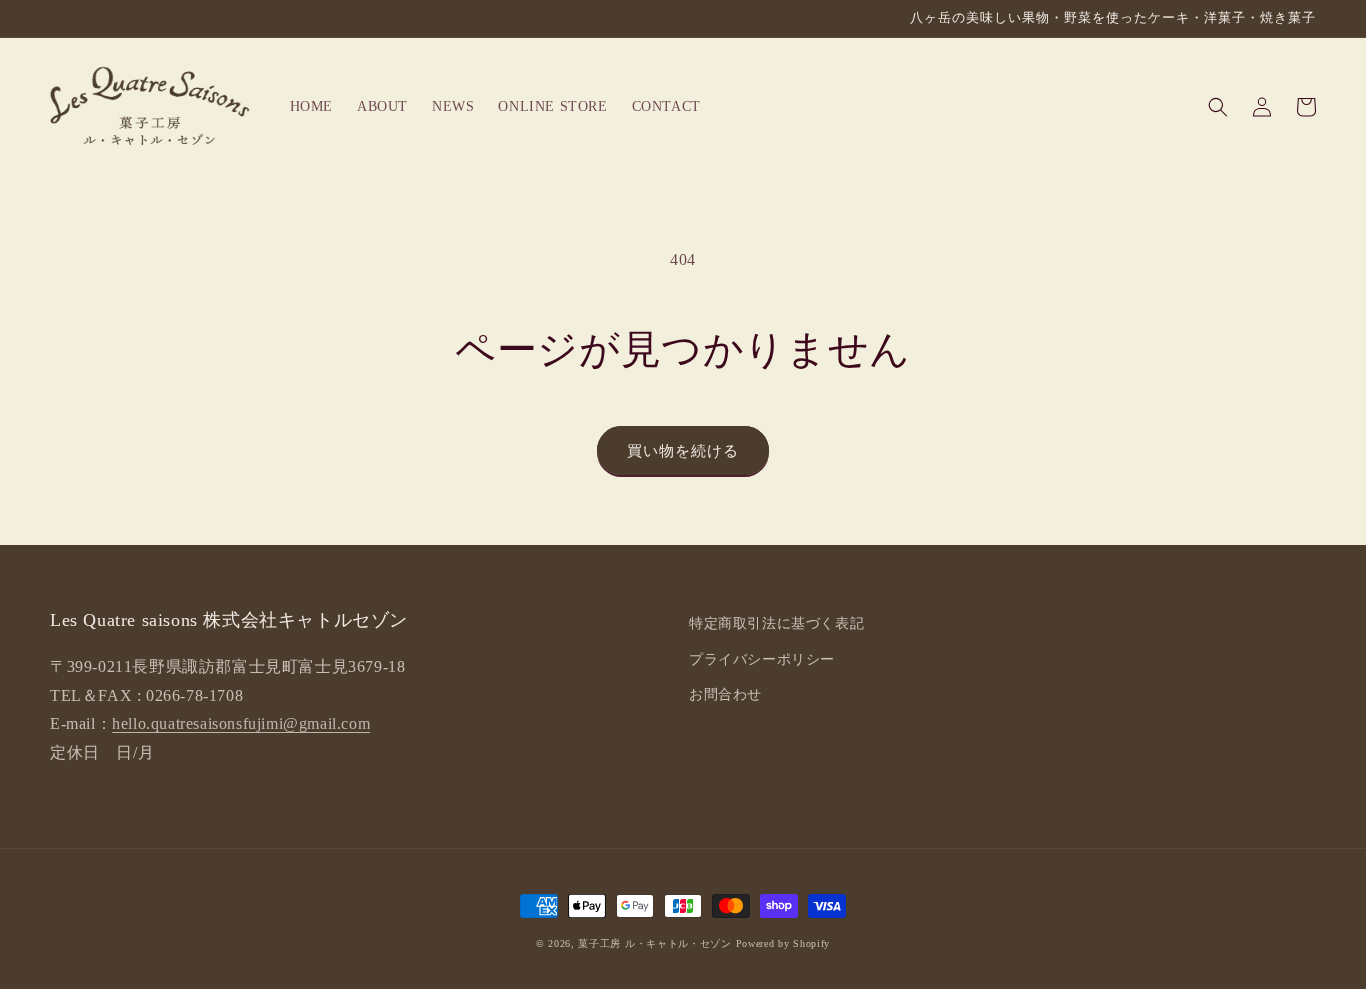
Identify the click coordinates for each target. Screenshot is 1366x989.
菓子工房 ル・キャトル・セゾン (655, 943)
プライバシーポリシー (762, 659)
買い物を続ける (683, 451)
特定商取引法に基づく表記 (776, 623)
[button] (1218, 107)
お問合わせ (725, 694)
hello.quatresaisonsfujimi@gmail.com (241, 723)
